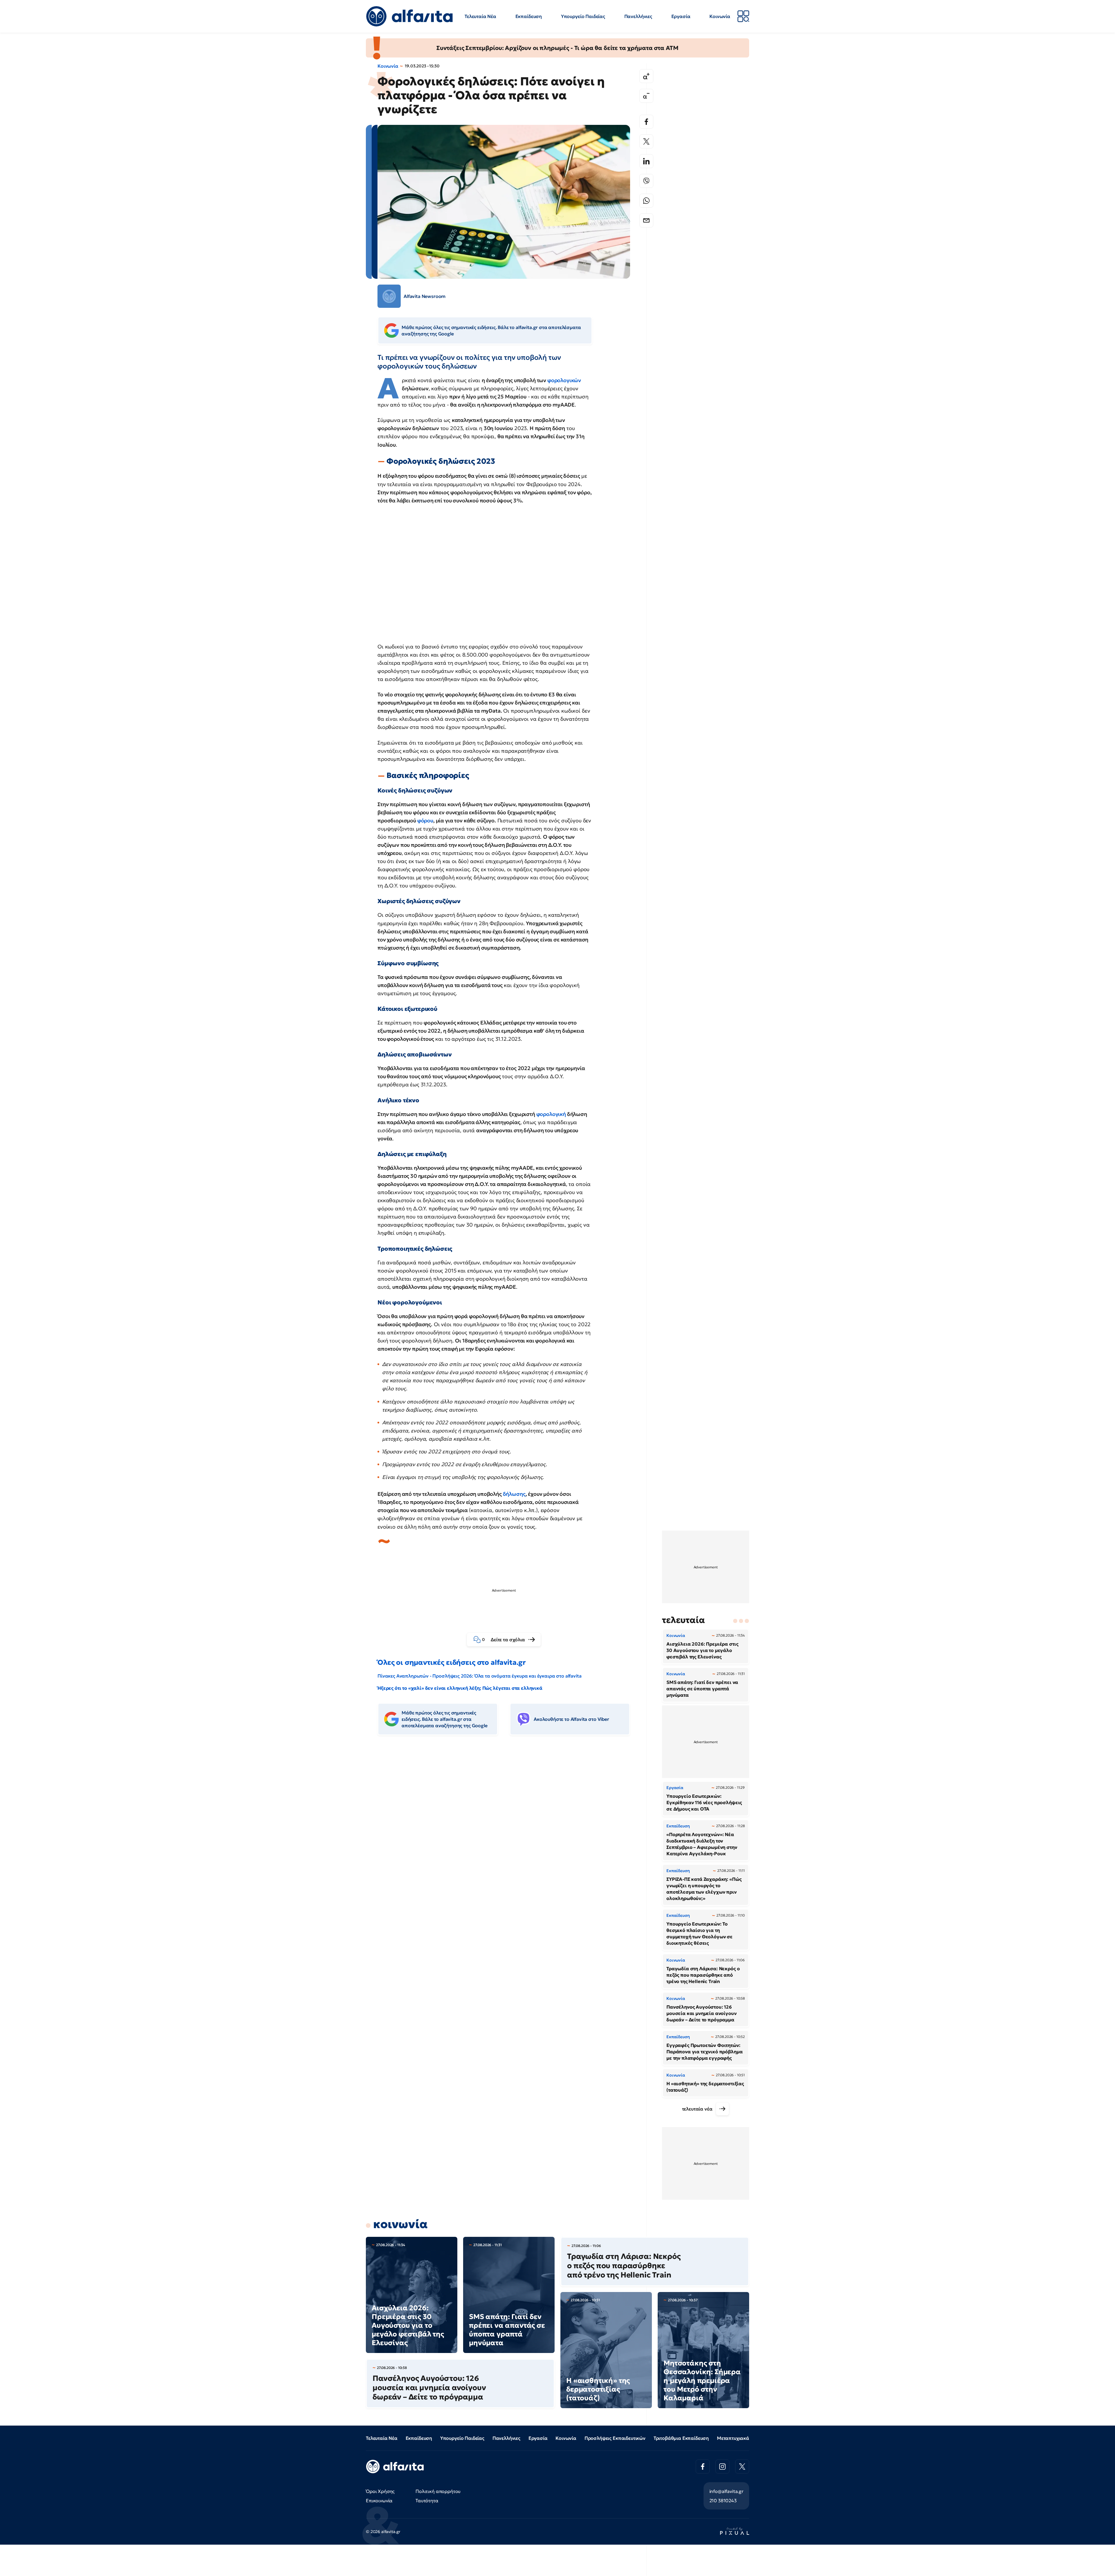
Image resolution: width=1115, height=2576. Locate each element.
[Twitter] (646, 141)
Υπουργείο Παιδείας (583, 16)
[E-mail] (646, 220)
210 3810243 (723, 2501)
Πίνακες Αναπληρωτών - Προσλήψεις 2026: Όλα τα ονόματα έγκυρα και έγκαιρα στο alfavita (479, 1676)
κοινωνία (400, 2224)
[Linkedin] (646, 161)
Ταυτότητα (427, 2501)
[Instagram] (722, 2467)
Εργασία (681, 16)
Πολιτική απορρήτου (438, 2491)
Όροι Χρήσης (380, 2491)
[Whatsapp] (646, 201)
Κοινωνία (720, 16)
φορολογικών (564, 380)
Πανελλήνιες (638, 16)
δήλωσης (514, 1494)
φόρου (425, 820)
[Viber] (646, 181)
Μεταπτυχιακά (733, 2438)
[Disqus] (508, 1829)
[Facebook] (646, 122)
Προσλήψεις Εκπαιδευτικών (615, 2438)
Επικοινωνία (379, 2501)
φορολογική (551, 1114)
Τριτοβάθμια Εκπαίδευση (681, 2438)
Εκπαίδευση (529, 16)
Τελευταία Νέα (480, 16)
